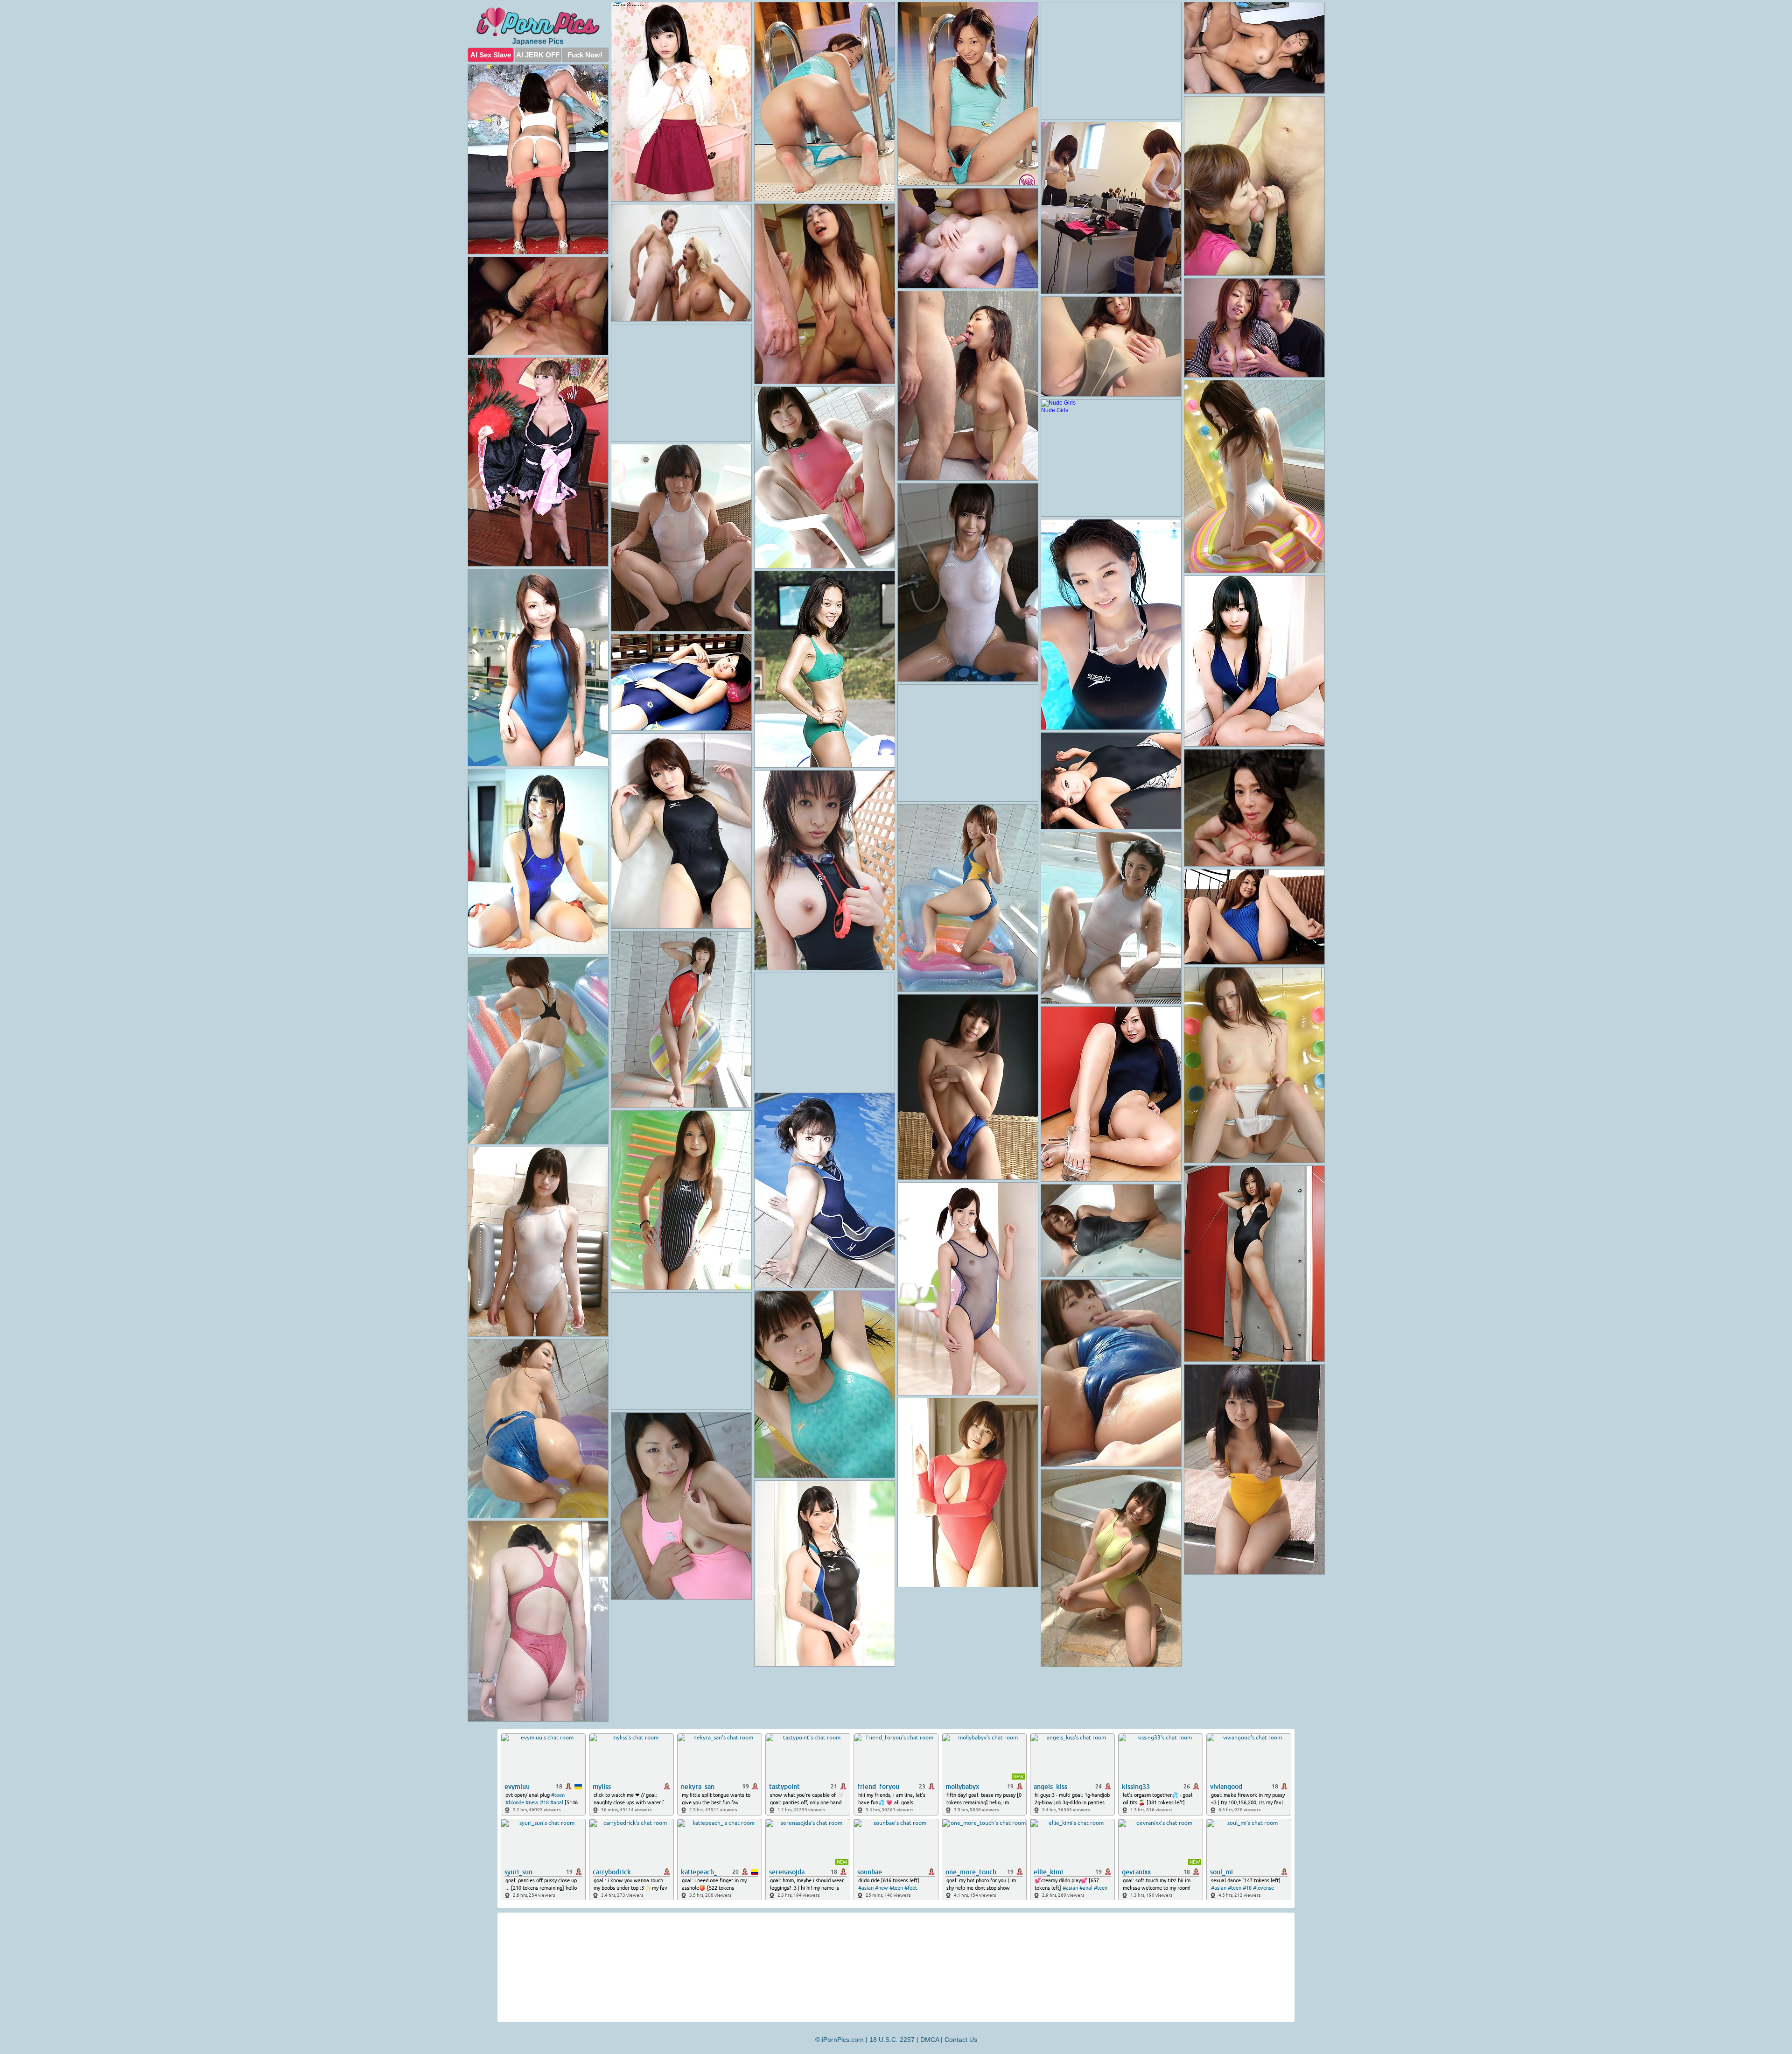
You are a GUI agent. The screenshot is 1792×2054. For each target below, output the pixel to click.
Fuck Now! (585, 55)
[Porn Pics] (538, 22)
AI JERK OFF (538, 55)
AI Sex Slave (491, 55)
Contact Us (961, 2040)
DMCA (930, 2040)
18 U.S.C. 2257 (892, 2040)
